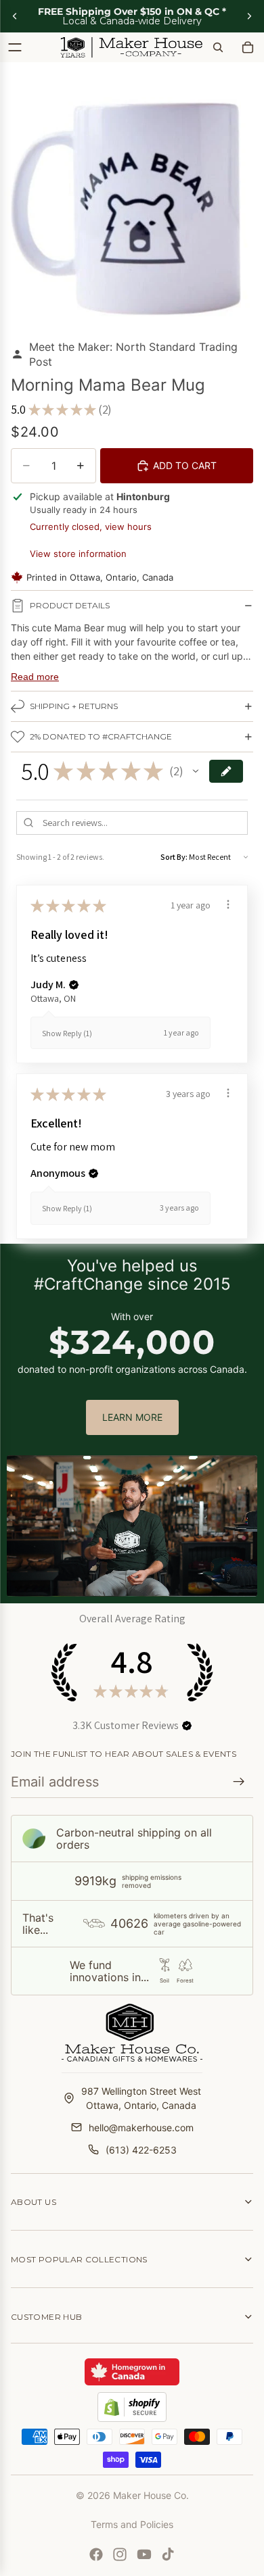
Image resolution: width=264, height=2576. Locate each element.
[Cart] (248, 47)
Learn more (132, 1417)
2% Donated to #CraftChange (101, 736)
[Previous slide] (15, 16)
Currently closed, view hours (91, 527)
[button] (196, 771)
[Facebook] (96, 2554)
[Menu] (15, 47)
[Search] (218, 47)
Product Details (70, 605)
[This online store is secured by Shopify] (132, 2407)
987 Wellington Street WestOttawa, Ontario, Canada (141, 2098)
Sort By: (174, 857)
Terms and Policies (132, 2524)
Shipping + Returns (74, 706)
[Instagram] (120, 2554)
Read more (35, 677)
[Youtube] (144, 2554)
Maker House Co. (151, 2495)
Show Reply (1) (67, 1033)
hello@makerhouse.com (141, 2128)
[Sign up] (239, 1782)
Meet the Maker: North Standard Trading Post (133, 354)
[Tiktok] (168, 2554)
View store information (78, 554)
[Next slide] (249, 16)
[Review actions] (228, 904)
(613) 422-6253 (141, 2150)
